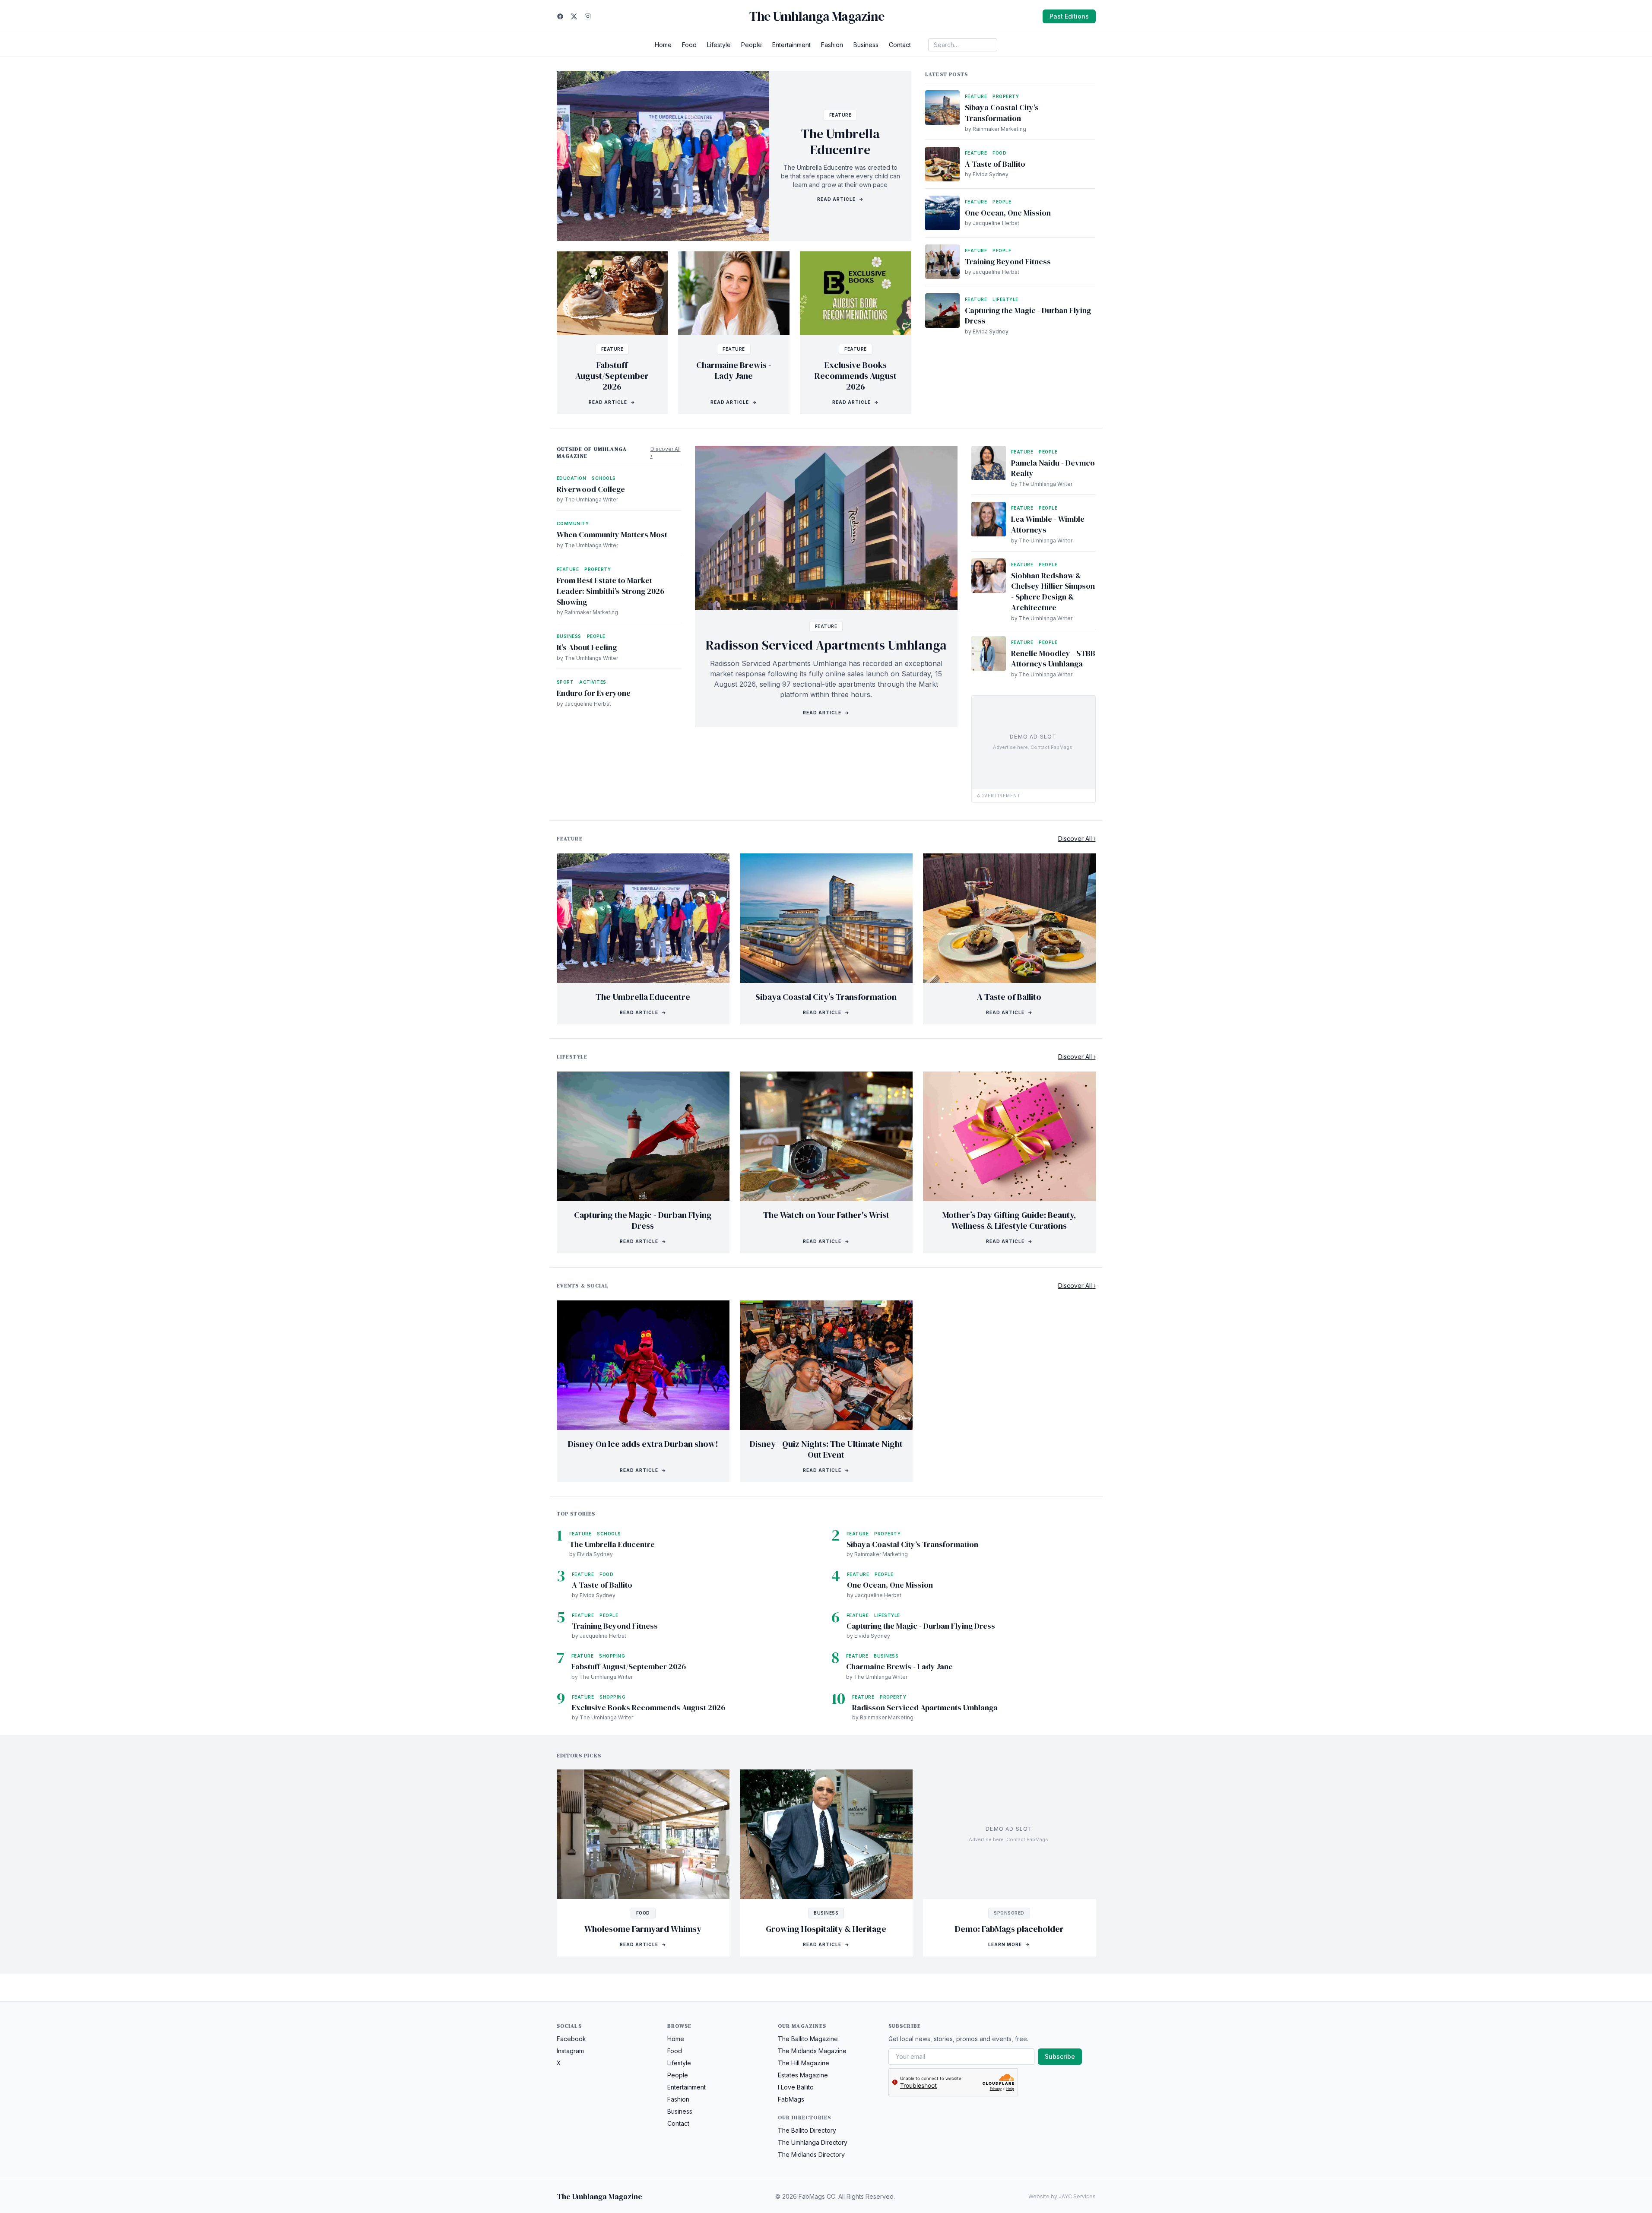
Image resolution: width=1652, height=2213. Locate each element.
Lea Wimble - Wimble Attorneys (1048, 524)
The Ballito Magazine (808, 2039)
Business (866, 45)
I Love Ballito (796, 2087)
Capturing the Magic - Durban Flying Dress (1028, 316)
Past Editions (1069, 16)
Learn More (1009, 1944)
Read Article (840, 199)
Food (689, 45)
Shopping (612, 1656)
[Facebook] (560, 16)
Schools (604, 478)
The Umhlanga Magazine (817, 16)
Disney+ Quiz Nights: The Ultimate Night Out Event (826, 1449)
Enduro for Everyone (594, 693)
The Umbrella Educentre (840, 142)
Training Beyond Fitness (1008, 262)
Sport (565, 682)
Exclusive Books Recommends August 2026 (856, 376)
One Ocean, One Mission (1008, 213)
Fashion (832, 45)
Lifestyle (719, 45)
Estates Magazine (803, 2075)
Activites (593, 682)
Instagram (570, 2051)
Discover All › (666, 452)
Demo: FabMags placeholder (1009, 1929)
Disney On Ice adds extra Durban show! (643, 1444)
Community (573, 523)
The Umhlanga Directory (813, 2142)
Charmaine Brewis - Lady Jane (734, 370)
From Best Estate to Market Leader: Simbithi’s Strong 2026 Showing (610, 591)
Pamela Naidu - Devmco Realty (1053, 468)
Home (663, 45)
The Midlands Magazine (812, 2051)
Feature (840, 115)
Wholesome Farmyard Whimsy (643, 1929)
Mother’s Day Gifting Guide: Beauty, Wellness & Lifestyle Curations (1009, 1220)
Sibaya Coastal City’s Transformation (1002, 113)
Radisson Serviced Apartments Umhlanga (826, 645)
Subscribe (1060, 2056)
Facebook (571, 2039)
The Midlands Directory (811, 2154)
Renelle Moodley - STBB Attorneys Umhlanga (1053, 659)
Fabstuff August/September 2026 (612, 376)
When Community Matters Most (612, 534)
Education (572, 478)
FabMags (791, 2099)
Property (1006, 96)
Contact (900, 45)
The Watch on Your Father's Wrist (826, 1215)
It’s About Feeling (587, 647)
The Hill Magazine (804, 2063)
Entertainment (791, 45)
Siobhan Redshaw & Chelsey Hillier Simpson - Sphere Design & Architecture (1053, 591)
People (751, 45)
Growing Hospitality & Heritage (826, 1929)
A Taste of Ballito (995, 164)
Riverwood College (591, 489)
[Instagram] (588, 16)
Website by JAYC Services (1062, 2196)
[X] (574, 16)
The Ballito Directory (807, 2130)
